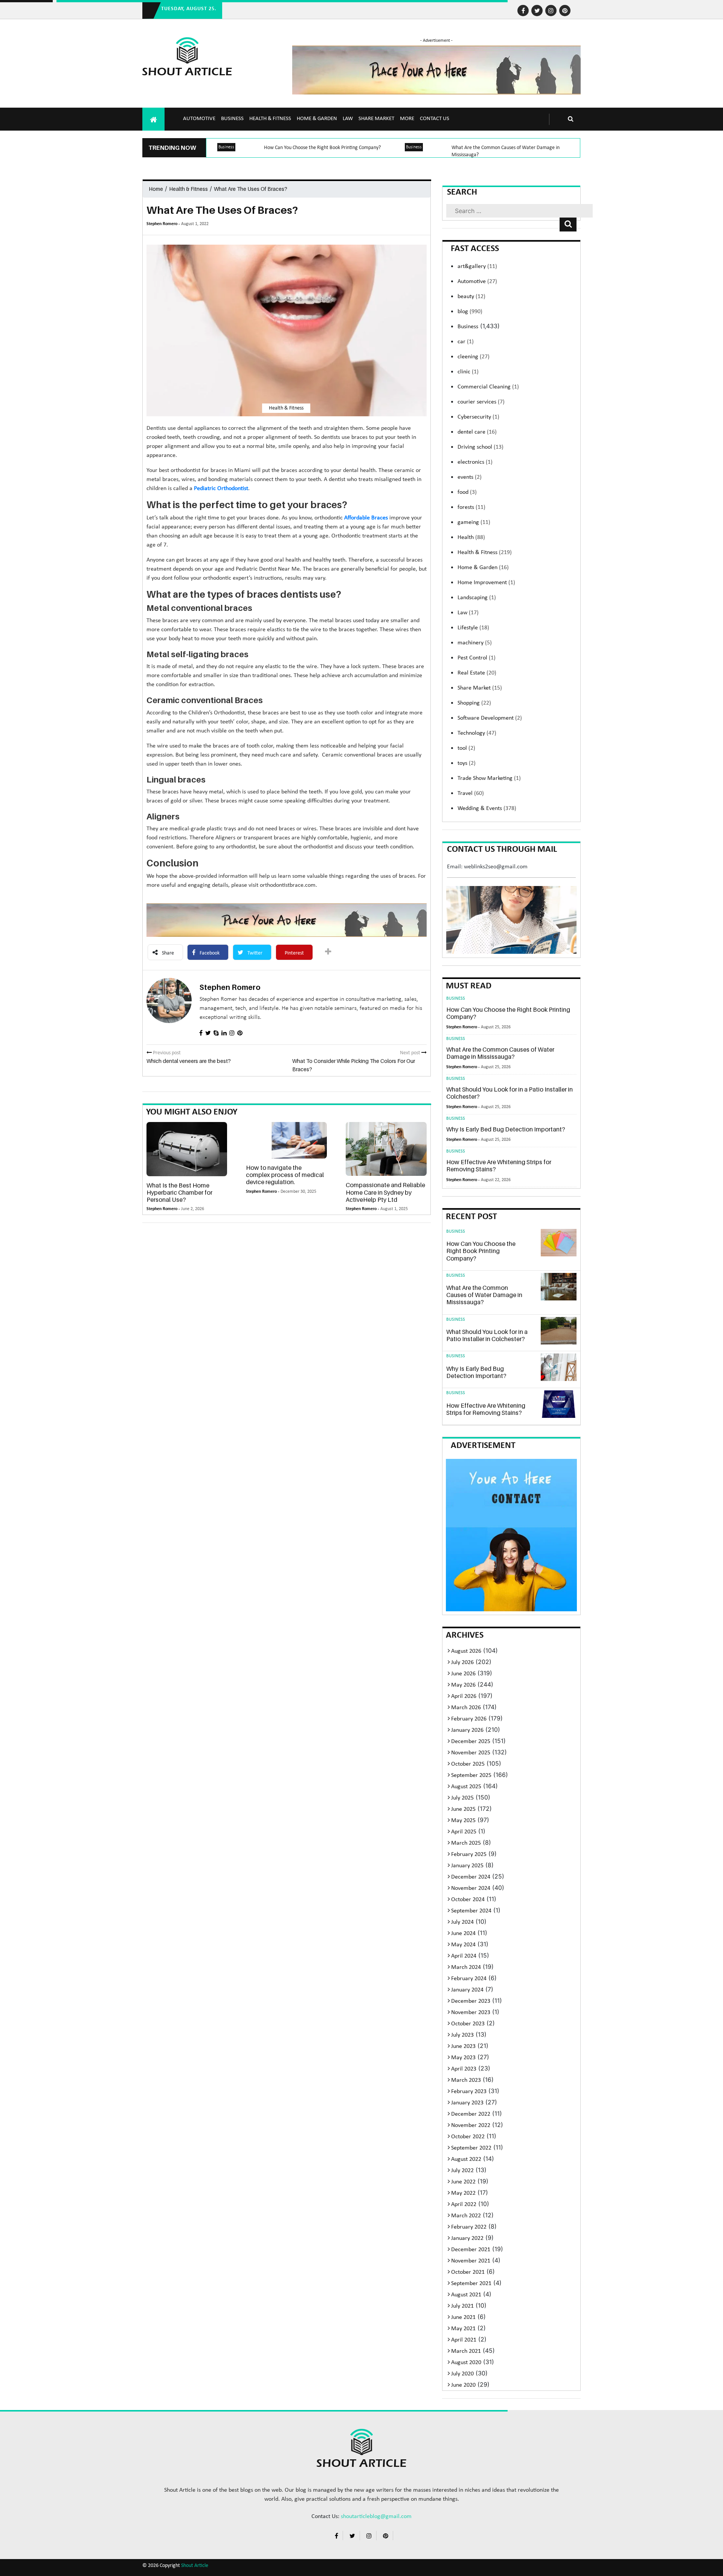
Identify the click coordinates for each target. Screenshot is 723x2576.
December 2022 (471, 2114)
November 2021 (471, 2261)
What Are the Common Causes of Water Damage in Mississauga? (500, 1053)
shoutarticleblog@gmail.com (376, 2517)
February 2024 (469, 1979)
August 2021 (466, 2295)
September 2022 (471, 2148)
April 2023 (464, 2069)
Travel (471, 793)
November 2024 (471, 1888)
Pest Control (477, 658)
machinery (475, 643)
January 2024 (467, 1990)
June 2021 (463, 2317)
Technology (477, 733)
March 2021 (466, 2351)
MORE (407, 119)
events (470, 477)
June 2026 (463, 1674)
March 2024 (466, 1967)
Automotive (199, 119)
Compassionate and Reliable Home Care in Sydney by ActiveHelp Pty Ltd (385, 1192)
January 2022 (467, 2238)
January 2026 (467, 1730)
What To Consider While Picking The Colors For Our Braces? (354, 1065)
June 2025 (463, 1809)
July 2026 (462, 1663)
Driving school (480, 447)
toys (467, 763)
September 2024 (471, 1911)
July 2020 (462, 2374)
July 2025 (462, 1798)
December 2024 (471, 1877)
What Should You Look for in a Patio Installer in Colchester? (509, 1093)
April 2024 (464, 1956)
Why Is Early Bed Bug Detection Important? (506, 1129)
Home (156, 189)
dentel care (477, 432)
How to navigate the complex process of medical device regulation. (285, 1175)
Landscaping (477, 598)
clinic (468, 372)
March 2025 (466, 1843)
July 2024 (462, 1922)
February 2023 (469, 2092)
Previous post (166, 1053)
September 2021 (471, 2284)
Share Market (376, 119)
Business (232, 119)
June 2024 (463, 1934)
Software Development (490, 718)
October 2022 (468, 2137)
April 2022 (464, 2205)
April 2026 (464, 1696)
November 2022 (471, 2125)
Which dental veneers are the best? (189, 1061)
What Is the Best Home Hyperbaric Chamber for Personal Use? (179, 1192)
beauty (471, 297)
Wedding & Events (487, 808)
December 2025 (471, 1742)
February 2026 (469, 1719)
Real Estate (477, 673)
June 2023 (463, 2046)
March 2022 (466, 2216)
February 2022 (469, 2227)
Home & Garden (317, 119)
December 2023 (471, 2001)
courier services (481, 402)
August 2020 (466, 2363)
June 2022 (463, 2182)
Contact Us (435, 119)
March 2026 (466, 1708)
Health (471, 537)
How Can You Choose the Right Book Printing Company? (322, 148)
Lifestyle (473, 628)
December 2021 (471, 2250)
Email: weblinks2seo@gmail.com (487, 867)
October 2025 (468, 1764)
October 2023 (468, 2024)
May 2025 (463, 1821)
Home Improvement (486, 583)
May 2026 (463, 1685)
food (467, 492)
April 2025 (464, 1832)
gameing (474, 522)
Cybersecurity (478, 417)
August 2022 (466, 2159)
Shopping (474, 703)
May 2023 (463, 2058)
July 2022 (462, 2171)
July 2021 (462, 2306)
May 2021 (463, 2329)
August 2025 (466, 1787)
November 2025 (471, 1753)
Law (348, 119)
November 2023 (471, 2013)
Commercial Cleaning (488, 387)
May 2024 (463, 1945)
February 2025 (469, 1854)
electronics (475, 462)
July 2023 (462, 2035)
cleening (474, 357)
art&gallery (477, 266)
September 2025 (471, 1775)
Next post (411, 1053)
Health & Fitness (270, 119)
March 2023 (466, 2080)
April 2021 (464, 2340)
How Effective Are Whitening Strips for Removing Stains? (499, 1165)
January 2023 (467, 2103)
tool (466, 748)
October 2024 (468, 1900)
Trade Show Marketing (489, 778)
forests (471, 507)
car (466, 342)
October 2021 (468, 2272)
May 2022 (463, 2193)
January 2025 (467, 1866)
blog (470, 312)
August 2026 (466, 1651)
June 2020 (463, 2385)
